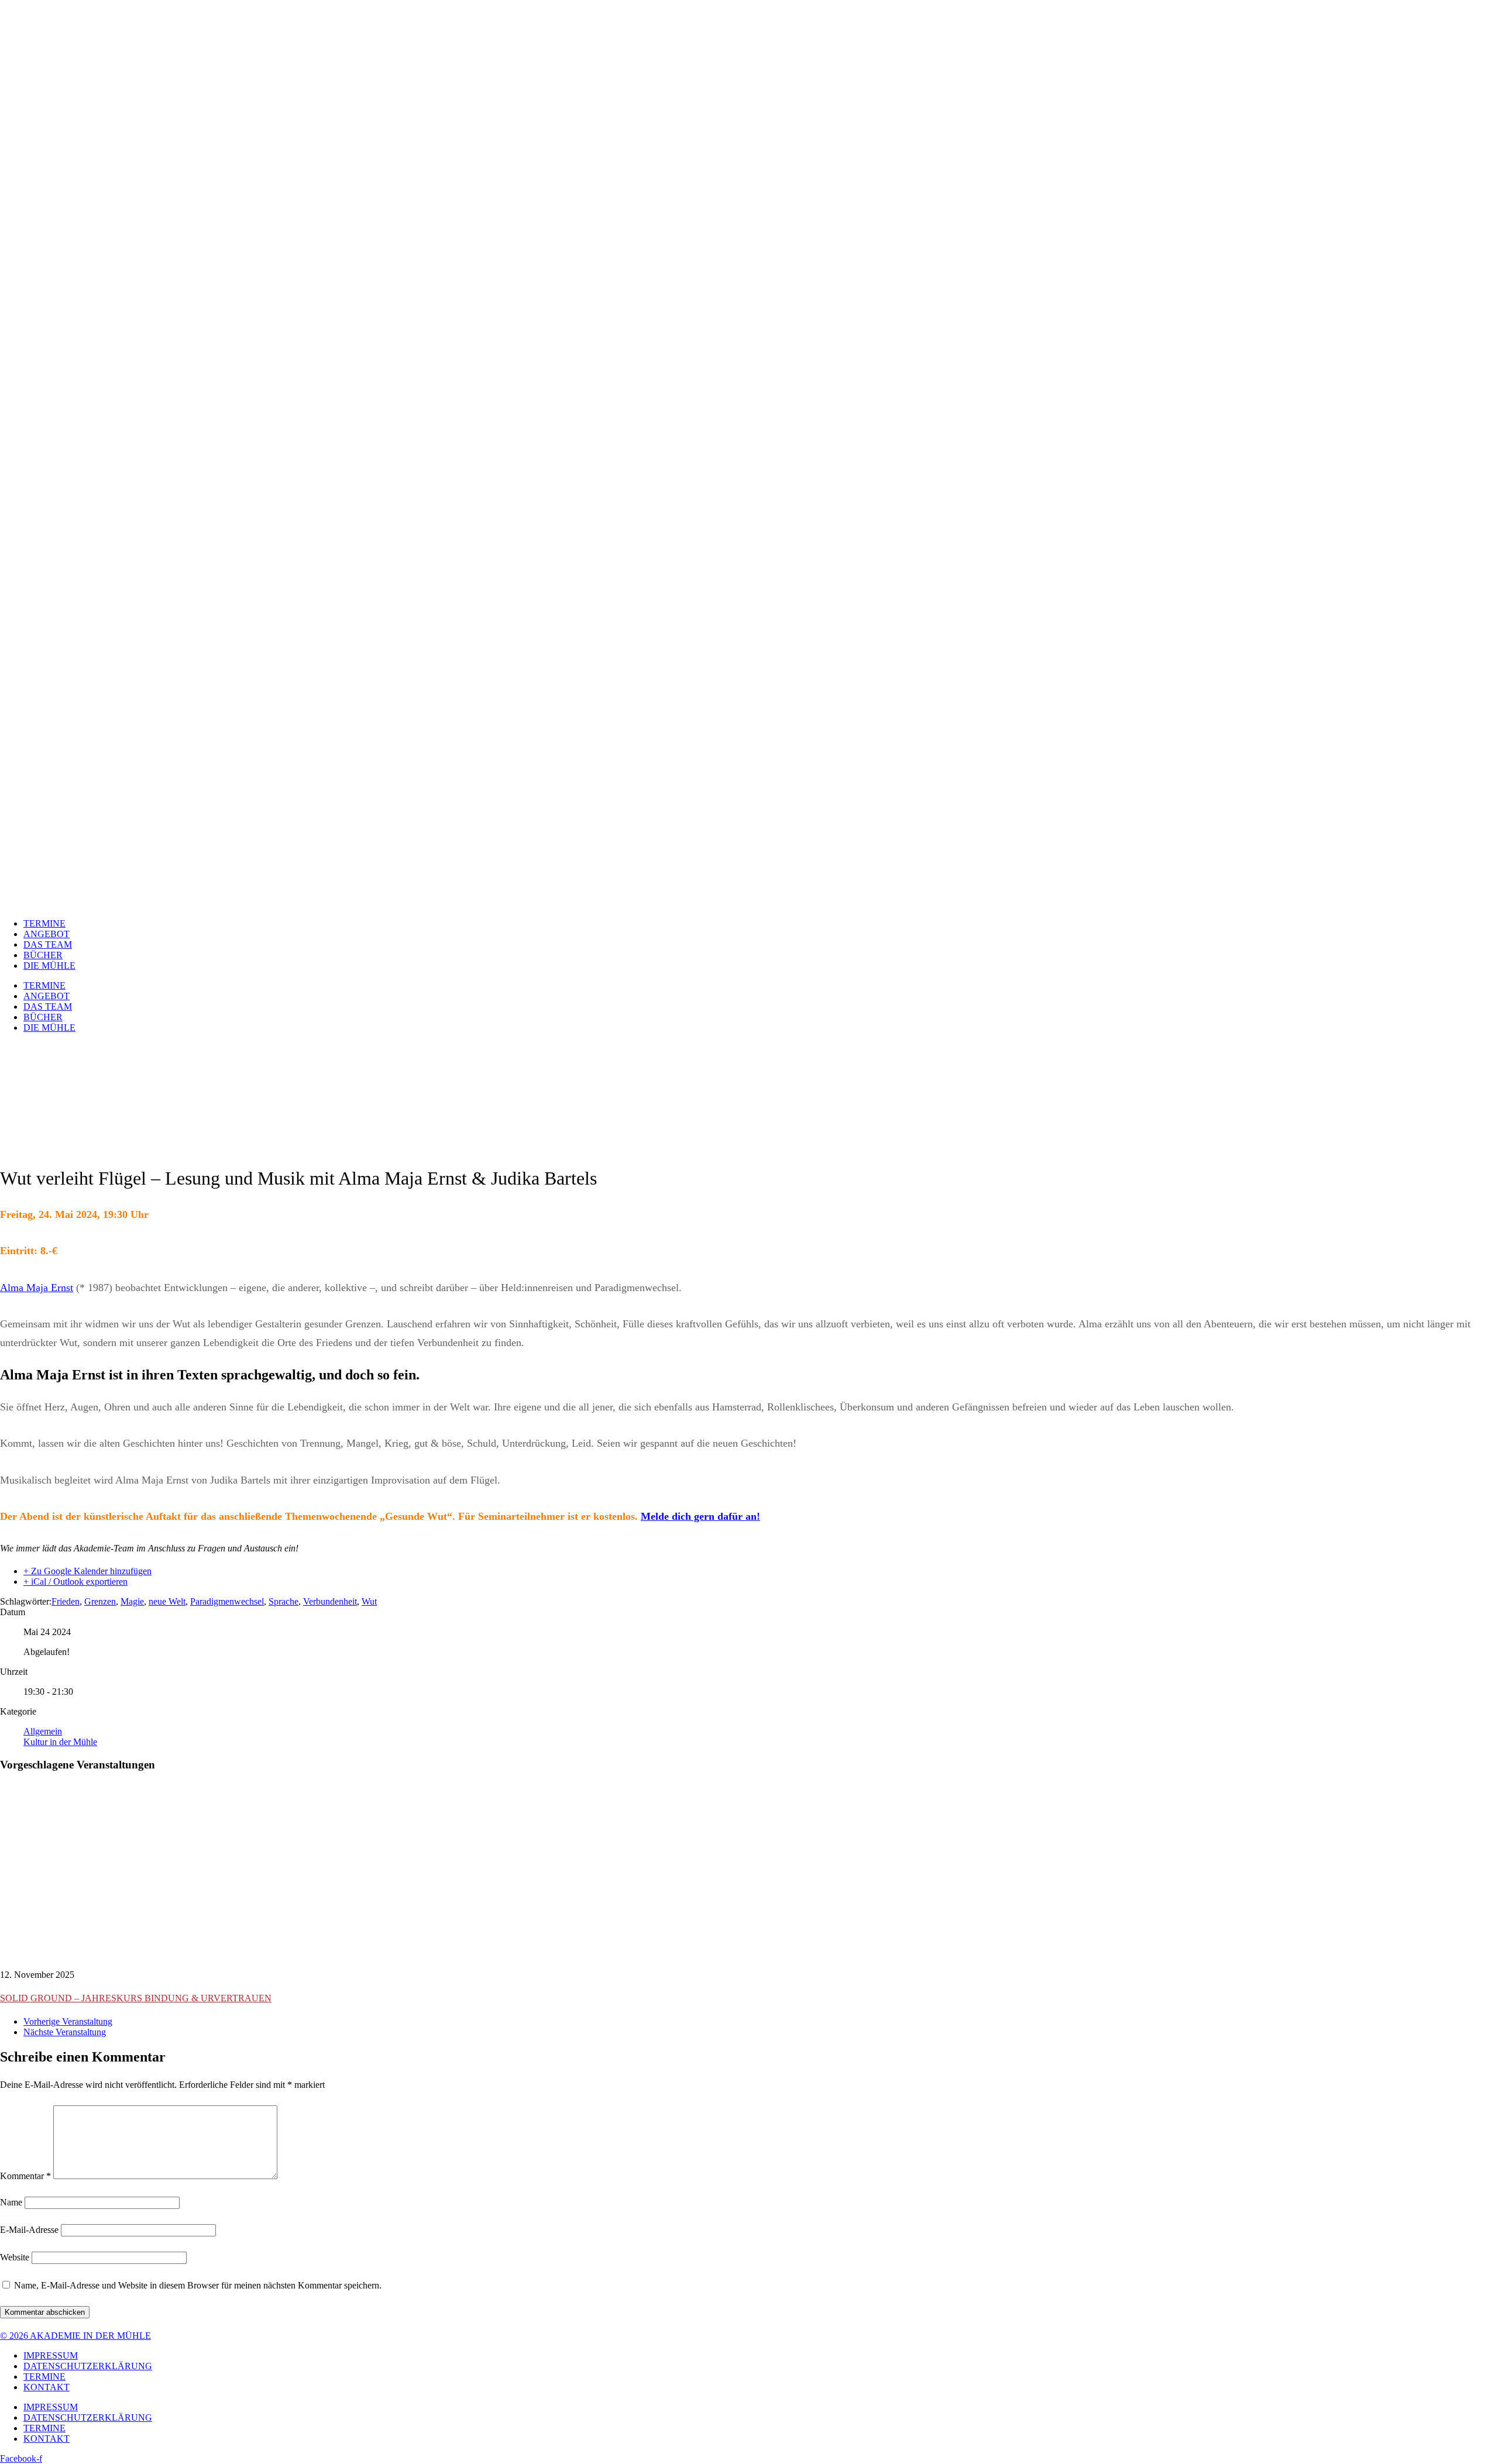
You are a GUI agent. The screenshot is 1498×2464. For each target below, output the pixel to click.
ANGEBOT (47, 934)
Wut (369, 1601)
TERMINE (44, 923)
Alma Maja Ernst (37, 1288)
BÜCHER (43, 955)
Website (15, 2257)
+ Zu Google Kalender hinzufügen (87, 1571)
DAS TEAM (48, 944)
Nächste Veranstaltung (65, 2032)
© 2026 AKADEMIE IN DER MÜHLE (75, 2336)
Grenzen (100, 1601)
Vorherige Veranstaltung (68, 2021)
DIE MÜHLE (49, 966)
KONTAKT (47, 2387)
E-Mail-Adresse (29, 2230)
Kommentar (25, 2176)
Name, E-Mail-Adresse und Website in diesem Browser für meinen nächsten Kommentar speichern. (198, 2285)
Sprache (284, 1601)
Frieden (66, 1601)
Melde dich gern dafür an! (700, 1516)
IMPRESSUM (51, 2355)
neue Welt (167, 1601)
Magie (132, 1601)
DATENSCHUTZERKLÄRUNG (88, 2366)
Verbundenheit (330, 1601)
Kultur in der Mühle (60, 1742)
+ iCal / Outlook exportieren (75, 1582)
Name (11, 2202)
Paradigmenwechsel (227, 1601)
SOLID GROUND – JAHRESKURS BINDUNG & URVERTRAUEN (136, 1998)
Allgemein (43, 1731)
